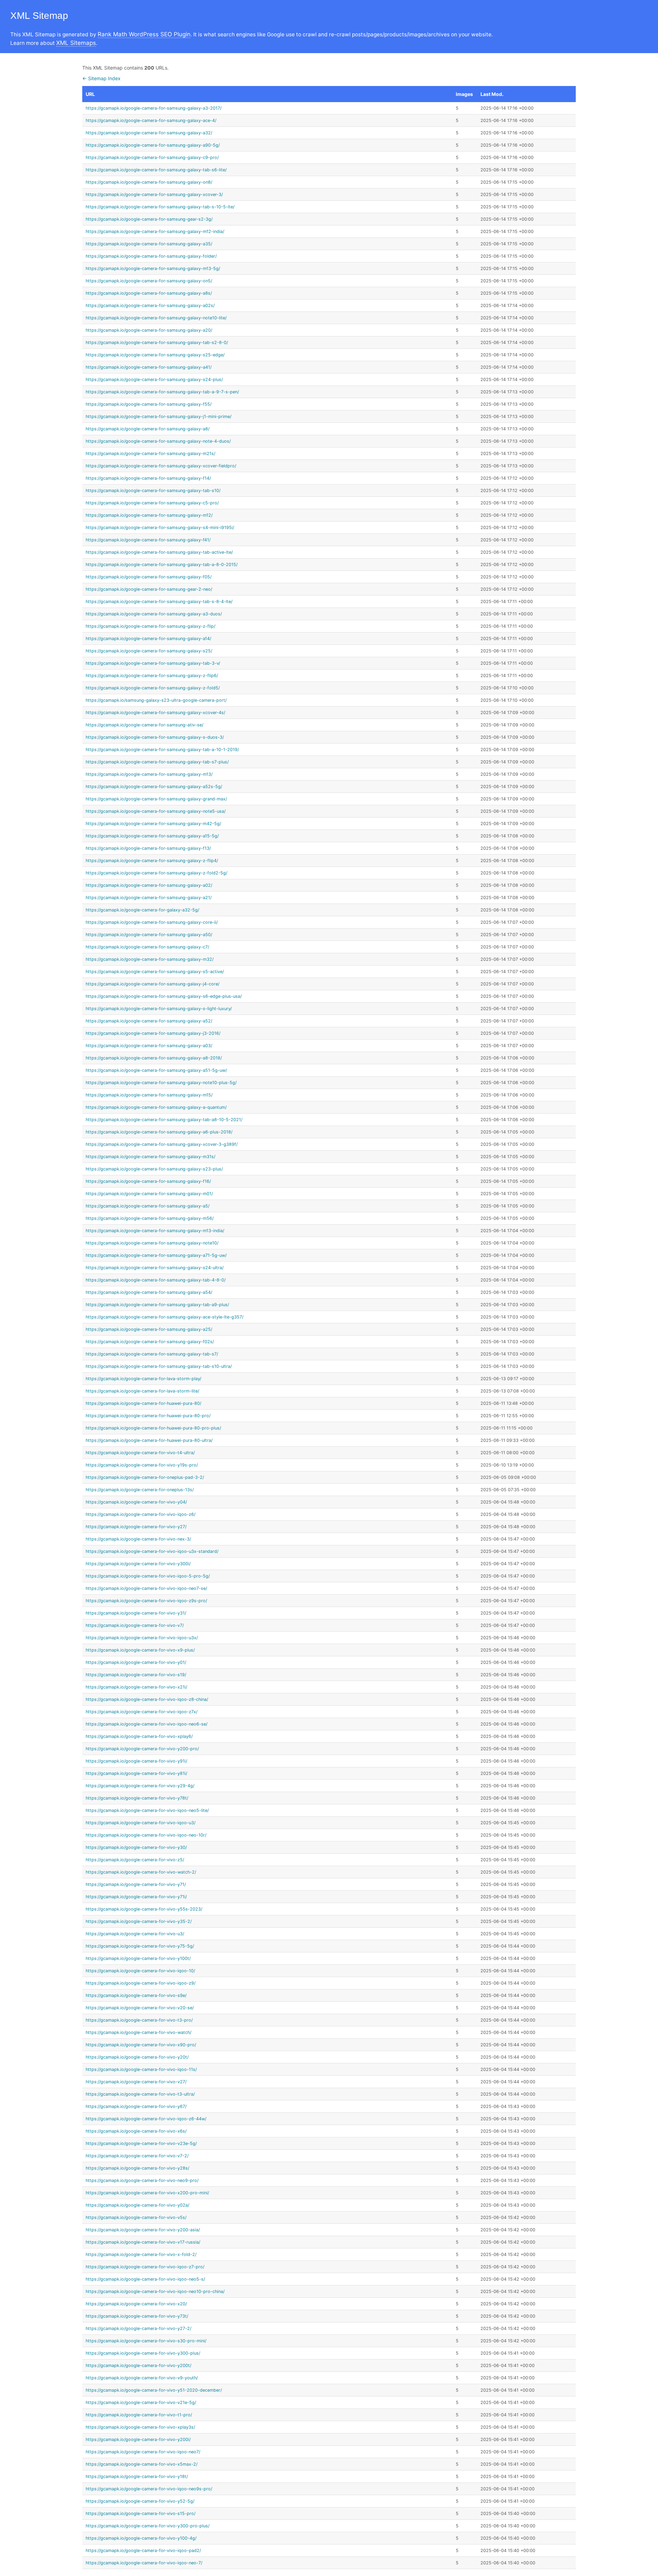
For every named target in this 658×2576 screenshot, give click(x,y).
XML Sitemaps (76, 43)
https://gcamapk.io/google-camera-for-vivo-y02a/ (137, 2205)
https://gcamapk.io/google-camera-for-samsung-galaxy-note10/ (152, 1243)
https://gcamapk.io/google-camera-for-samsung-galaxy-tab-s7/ (152, 1354)
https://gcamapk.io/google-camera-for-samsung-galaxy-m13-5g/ (153, 268)
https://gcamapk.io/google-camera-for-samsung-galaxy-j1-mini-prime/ (159, 416)
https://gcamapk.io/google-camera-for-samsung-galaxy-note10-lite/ (156, 318)
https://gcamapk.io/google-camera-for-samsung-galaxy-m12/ (149, 515)
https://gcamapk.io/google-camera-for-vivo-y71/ (136, 1884)
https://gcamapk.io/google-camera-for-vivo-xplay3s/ (140, 2427)
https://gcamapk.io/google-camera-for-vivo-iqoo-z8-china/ (147, 1699)
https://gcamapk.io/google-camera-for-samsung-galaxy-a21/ (149, 898)
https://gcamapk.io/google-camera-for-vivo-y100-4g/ (141, 2538)
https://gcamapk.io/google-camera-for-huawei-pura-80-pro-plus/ (153, 1428)
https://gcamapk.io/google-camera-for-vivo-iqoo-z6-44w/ (146, 2119)
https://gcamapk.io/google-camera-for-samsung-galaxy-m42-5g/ (153, 824)
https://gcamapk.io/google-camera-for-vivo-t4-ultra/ (140, 1453)
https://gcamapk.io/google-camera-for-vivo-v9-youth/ (142, 2378)
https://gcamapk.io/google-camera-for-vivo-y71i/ (136, 1897)
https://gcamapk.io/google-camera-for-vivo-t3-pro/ (139, 2020)
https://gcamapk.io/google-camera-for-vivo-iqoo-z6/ (141, 1514)
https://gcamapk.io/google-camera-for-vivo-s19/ (136, 1675)
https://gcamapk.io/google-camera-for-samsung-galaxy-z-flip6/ (152, 676)
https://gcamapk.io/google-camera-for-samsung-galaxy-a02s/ (150, 305)
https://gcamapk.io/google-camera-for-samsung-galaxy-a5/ (148, 1206)
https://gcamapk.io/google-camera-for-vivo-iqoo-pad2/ (143, 2550)
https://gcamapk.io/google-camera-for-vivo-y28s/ (137, 2168)
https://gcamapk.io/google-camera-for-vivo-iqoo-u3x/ (142, 1638)
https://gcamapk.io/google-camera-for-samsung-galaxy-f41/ (148, 540)
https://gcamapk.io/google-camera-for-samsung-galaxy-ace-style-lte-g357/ (164, 1317)
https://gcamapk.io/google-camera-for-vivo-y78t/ (137, 1798)
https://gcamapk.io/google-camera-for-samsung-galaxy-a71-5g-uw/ (156, 1255)
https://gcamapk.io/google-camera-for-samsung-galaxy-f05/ (149, 577)
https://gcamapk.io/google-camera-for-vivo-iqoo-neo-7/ (144, 2563)
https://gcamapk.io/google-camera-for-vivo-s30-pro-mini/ (146, 2341)
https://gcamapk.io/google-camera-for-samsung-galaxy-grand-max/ (156, 799)
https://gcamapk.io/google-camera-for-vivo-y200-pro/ (142, 1749)
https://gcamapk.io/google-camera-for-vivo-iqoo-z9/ (141, 1983)
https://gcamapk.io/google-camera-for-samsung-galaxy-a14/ (148, 639)
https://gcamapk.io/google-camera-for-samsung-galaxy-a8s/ (149, 293)
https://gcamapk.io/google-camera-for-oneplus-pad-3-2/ (145, 1477)
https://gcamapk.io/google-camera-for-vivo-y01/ (136, 1662)
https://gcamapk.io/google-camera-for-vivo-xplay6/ (139, 1736)
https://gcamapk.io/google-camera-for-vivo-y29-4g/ (140, 1786)
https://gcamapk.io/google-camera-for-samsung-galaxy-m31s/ (150, 1157)
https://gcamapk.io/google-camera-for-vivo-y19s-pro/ (142, 1465)
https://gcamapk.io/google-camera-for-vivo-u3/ (135, 1934)
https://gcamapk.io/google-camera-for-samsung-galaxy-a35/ (149, 244)
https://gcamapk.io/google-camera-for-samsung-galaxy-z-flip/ (150, 626)
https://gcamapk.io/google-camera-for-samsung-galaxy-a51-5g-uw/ (156, 1070)
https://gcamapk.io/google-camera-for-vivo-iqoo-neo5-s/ (145, 2279)
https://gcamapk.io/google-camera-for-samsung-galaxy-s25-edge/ (155, 355)
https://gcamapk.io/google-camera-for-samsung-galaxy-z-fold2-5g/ (156, 873)
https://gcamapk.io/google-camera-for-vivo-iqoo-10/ (140, 1971)
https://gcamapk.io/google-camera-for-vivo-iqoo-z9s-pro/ (146, 1601)
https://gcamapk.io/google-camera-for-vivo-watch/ (138, 2032)
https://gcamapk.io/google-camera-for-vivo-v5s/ (136, 2217)
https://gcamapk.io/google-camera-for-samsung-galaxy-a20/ (149, 330)
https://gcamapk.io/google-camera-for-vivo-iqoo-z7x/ (142, 1712)
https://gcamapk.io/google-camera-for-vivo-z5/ (135, 1860)
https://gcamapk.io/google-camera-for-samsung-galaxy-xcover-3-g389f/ (162, 1144)
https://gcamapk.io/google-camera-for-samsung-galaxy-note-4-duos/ (158, 441)
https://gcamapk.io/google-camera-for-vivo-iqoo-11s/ (141, 2069)
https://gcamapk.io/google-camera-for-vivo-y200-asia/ (143, 2230)
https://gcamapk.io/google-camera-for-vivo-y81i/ (136, 1773)
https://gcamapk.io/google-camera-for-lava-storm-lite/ (142, 1391)
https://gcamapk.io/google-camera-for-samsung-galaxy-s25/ (149, 651)
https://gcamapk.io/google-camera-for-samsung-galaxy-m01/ (149, 1194)
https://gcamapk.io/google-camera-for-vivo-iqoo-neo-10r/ (146, 1835)
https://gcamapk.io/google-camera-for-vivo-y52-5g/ (140, 2501)
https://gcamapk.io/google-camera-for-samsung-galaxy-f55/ (149, 404)
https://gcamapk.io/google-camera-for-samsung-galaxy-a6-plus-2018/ (159, 1132)
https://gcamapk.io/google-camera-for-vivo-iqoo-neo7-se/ (146, 1588)
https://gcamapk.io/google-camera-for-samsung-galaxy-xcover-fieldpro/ (161, 466)
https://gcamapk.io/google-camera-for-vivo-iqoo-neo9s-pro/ (149, 2489)
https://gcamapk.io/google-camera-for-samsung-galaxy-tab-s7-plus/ (157, 762)
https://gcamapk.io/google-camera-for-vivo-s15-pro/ (141, 2513)
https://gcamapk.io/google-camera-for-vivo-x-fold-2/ (141, 2254)
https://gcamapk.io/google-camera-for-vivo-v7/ (135, 1625)
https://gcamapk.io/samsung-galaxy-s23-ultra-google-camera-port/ (156, 700)
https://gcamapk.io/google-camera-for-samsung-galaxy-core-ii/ (152, 922)
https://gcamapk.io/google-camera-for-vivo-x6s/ (136, 2131)
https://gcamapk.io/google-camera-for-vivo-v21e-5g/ (141, 2402)
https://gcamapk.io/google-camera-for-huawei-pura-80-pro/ (148, 1416)
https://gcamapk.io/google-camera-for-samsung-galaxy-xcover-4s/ (155, 713)
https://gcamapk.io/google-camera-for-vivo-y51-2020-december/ (154, 2390)
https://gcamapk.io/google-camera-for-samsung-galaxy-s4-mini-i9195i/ (160, 528)
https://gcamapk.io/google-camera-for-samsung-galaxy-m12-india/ (155, 231)
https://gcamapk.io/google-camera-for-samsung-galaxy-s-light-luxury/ (159, 1009)
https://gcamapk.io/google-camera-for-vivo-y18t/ (137, 2476)
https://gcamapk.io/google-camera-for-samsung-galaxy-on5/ (149, 281)
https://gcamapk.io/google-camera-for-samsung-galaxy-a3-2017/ (154, 108)
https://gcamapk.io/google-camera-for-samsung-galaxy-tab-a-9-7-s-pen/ (162, 392)
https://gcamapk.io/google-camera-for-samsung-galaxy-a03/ (149, 1046)
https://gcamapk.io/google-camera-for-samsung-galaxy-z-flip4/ (152, 861)
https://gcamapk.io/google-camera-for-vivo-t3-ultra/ (140, 2094)
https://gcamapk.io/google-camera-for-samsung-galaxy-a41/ (149, 367)
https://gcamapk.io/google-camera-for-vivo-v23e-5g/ (141, 2143)
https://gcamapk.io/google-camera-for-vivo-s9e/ (136, 1995)
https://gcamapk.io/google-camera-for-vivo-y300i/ (138, 1564)
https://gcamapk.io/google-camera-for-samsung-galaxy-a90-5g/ (153, 145)
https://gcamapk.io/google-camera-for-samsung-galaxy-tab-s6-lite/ (156, 170)
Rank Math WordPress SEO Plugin (144, 34)
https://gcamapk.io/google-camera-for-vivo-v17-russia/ (143, 2242)
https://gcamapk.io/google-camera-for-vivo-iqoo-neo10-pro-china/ (155, 2291)
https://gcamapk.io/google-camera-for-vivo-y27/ (136, 1527)
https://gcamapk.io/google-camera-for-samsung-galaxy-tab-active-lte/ (159, 552)
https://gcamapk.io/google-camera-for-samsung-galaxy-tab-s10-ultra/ (159, 1366)
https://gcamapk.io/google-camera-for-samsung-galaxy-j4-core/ (153, 984)
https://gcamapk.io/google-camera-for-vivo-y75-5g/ (140, 1946)
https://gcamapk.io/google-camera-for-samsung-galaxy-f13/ (148, 848)
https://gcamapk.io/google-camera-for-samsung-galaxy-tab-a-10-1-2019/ (162, 750)
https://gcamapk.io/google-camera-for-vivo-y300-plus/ (143, 2353)
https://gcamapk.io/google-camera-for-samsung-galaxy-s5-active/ (155, 972)
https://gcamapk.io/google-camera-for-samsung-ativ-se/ (144, 725)
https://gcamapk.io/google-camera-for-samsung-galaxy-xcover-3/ (154, 194)
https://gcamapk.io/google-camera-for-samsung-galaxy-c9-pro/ (152, 157)
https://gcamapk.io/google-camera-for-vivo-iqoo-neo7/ (143, 2452)
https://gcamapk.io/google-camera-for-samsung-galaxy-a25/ (149, 1329)
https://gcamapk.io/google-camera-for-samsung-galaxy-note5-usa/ (156, 811)
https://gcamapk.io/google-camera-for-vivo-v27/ (136, 2082)
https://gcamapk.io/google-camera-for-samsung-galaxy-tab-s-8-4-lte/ (159, 602)
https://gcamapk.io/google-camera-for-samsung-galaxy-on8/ (149, 182)
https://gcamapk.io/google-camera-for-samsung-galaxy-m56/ (150, 1218)
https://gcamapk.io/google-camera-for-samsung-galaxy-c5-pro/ (152, 503)
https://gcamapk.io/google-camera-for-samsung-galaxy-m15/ (149, 1095)
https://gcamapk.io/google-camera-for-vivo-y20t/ (137, 2057)
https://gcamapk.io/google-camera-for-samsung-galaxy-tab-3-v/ (153, 663)
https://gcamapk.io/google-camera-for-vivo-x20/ (136, 2304)
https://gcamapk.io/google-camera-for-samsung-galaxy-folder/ (151, 256)
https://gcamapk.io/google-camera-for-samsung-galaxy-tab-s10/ (153, 490)
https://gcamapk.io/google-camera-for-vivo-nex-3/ (138, 1539)
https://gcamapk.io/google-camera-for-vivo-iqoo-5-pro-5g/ (148, 1576)
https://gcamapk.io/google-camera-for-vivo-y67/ (136, 2106)
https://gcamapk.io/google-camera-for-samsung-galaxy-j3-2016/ (153, 1033)
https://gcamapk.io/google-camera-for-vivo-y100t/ (138, 1958)
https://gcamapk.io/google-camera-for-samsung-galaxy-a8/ (148, 429)
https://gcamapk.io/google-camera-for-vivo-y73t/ (137, 2316)
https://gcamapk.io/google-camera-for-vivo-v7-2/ (137, 2156)
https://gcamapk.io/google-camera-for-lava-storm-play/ (143, 1379)
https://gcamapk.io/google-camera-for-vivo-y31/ (136, 1613)
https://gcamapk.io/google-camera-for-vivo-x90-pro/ (141, 2045)
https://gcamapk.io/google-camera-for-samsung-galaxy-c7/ (147, 947)
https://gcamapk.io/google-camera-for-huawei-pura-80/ (143, 1403)
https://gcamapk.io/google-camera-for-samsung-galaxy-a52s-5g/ (154, 787)
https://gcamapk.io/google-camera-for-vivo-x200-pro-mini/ (147, 2193)
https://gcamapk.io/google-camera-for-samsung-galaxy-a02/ (149, 885)
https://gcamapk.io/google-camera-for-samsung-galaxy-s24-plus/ (154, 379)
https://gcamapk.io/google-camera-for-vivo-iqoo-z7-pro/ (145, 2267)
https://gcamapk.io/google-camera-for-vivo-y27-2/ (138, 2328)
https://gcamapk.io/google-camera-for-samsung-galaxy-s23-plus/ (154, 1169)
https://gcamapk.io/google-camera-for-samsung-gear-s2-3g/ (149, 219)
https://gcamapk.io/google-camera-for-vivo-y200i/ (138, 2439)
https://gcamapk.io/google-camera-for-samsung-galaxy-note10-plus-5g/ (161, 1083)
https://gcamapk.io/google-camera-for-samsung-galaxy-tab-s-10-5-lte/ (160, 207)
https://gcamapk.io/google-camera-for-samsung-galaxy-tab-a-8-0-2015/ (162, 565)
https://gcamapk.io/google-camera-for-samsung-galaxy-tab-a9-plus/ (157, 1305)
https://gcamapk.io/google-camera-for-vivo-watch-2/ (141, 1872)
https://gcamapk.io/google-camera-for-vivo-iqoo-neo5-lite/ (147, 1810)
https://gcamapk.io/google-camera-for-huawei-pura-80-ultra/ (149, 1440)
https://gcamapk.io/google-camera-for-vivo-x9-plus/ (140, 1650)
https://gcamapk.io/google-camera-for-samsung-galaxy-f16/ (148, 1181)
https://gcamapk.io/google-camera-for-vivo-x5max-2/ (142, 2464)
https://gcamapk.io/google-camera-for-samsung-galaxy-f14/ (148, 478)
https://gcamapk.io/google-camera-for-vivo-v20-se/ (140, 2008)
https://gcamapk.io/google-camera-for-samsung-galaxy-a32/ (149, 133)
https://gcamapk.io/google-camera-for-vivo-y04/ (136, 1502)
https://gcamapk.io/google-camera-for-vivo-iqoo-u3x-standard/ (152, 1551)
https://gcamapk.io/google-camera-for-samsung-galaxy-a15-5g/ (152, 836)
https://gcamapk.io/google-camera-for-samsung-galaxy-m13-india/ (155, 1231)
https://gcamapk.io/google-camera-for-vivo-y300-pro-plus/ (148, 2526)
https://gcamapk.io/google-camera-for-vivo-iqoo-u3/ (141, 1823)
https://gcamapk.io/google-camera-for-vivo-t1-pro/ (139, 2415)
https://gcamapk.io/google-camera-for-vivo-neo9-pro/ (142, 2180)
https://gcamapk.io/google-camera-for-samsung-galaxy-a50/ (149, 935)
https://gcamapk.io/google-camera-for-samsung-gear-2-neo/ (149, 589)
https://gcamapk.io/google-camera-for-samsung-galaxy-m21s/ (150, 453)
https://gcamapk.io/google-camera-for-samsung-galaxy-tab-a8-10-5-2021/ (164, 1120)
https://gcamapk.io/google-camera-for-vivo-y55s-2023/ (144, 1909)
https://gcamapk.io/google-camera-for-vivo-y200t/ (138, 2365)
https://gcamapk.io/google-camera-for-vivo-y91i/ (136, 1761)
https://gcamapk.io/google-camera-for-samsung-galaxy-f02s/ (150, 1342)
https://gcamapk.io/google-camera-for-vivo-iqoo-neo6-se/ (147, 1724)
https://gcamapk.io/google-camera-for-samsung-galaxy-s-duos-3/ (155, 737)
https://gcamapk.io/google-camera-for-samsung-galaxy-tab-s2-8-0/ (157, 342)
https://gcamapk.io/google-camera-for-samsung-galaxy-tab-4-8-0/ (156, 1280)
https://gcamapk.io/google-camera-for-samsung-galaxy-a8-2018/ (154, 1058)
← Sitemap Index (101, 78)
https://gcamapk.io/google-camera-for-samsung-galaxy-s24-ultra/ (155, 1268)
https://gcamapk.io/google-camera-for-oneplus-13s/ (140, 1490)
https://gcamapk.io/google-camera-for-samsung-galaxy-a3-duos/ (154, 614)
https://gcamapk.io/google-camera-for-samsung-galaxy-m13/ (149, 774)
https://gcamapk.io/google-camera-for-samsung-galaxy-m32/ (150, 959)
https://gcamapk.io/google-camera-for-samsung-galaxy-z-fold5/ (153, 688)
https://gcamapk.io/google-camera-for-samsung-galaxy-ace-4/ (151, 120)
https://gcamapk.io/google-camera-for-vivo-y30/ (136, 1847)
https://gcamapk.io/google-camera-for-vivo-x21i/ (136, 1687)
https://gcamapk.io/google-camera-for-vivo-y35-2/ (139, 1921)
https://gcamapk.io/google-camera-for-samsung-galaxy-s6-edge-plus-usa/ (164, 996)
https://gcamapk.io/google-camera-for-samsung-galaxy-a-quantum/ (156, 1107)
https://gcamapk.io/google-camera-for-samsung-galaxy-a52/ (149, 1021)
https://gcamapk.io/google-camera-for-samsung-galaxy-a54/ (149, 1292)
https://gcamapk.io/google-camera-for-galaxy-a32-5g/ (142, 910)
